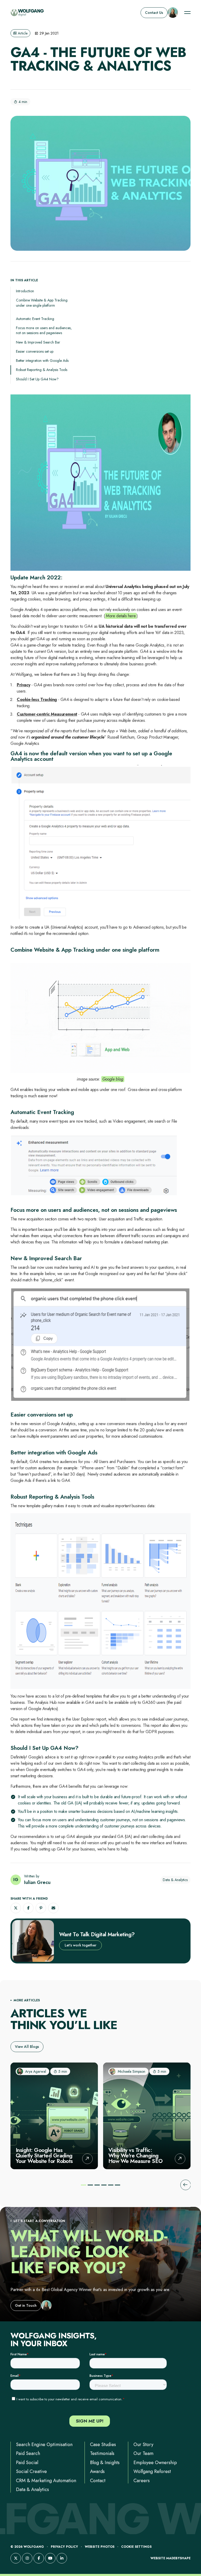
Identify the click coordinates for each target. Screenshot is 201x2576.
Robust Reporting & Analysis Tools (42, 370)
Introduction (25, 291)
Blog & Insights (105, 2463)
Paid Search (28, 2453)
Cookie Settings (136, 2547)
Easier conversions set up (35, 352)
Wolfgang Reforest (152, 2471)
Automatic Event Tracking (35, 319)
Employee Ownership (155, 2463)
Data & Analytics (32, 2489)
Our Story (143, 2444)
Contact (98, 2481)
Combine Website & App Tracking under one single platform (42, 303)
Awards (97, 2471)
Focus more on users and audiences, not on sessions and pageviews (44, 330)
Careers (142, 2481)
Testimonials (102, 2453)
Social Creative (31, 2471)
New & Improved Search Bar (38, 342)
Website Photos (100, 2547)
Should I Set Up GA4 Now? (37, 379)
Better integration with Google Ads (42, 361)
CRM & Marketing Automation (46, 2481)
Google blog (113, 1079)
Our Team (143, 2453)
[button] (16, 1908)
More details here (121, 616)
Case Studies (103, 2444)
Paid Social (27, 2463)
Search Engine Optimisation (44, 2444)
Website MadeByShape (171, 2558)
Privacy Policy (64, 2547)
